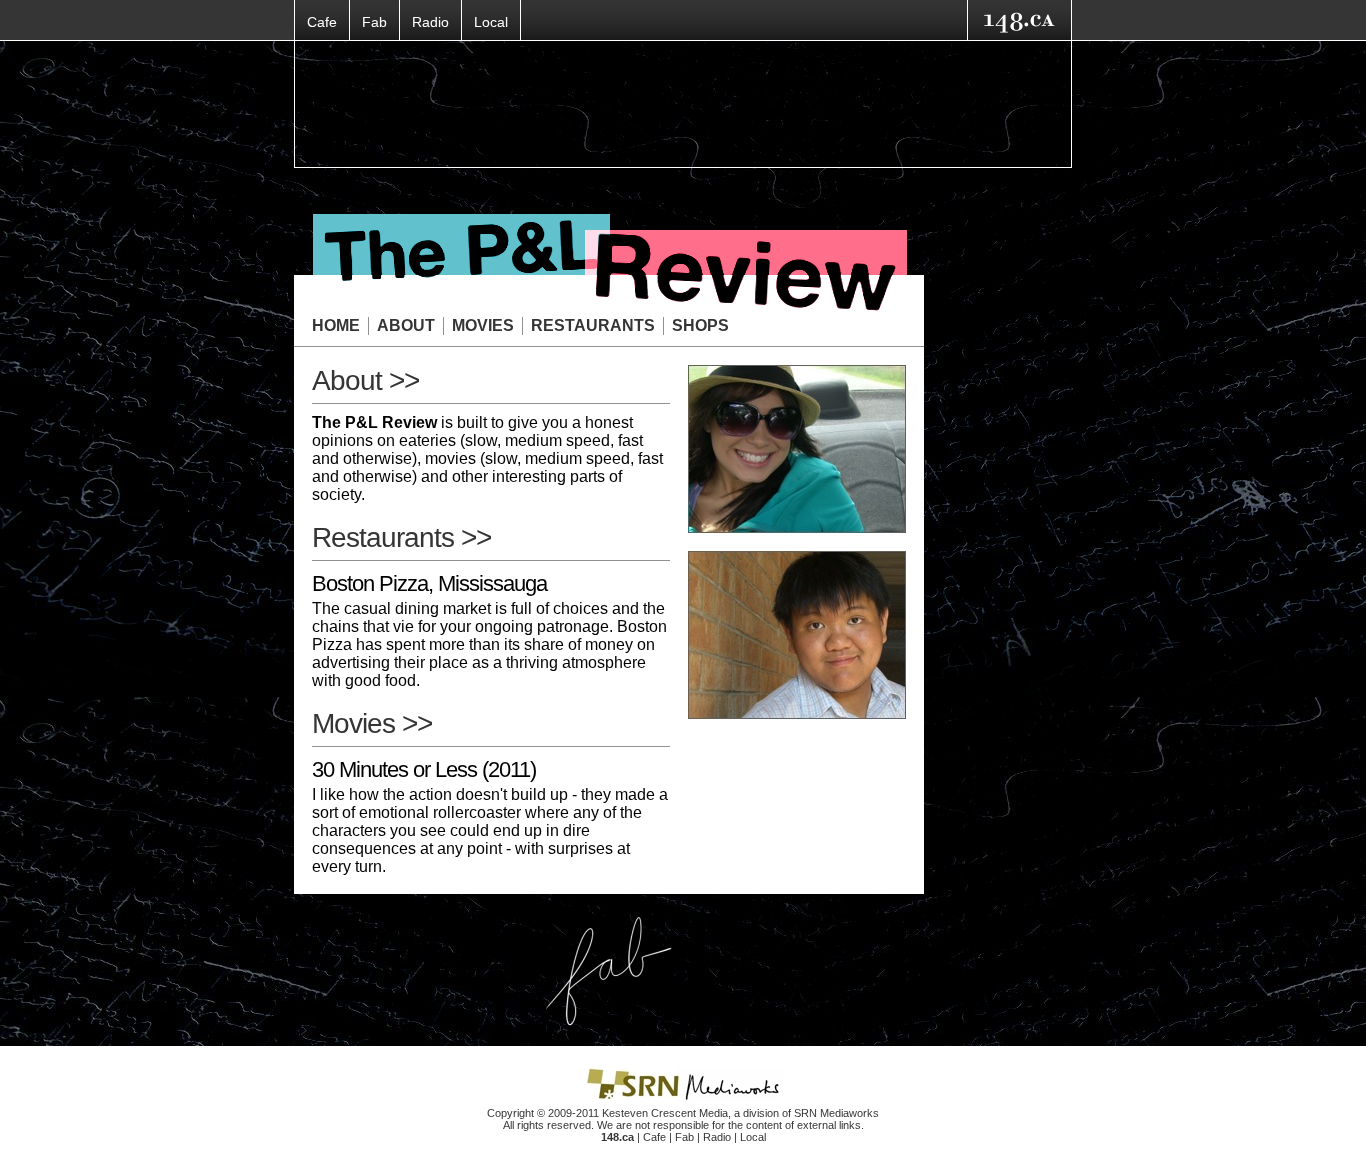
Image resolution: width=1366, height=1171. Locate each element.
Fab (374, 22)
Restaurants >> (401, 537)
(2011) (424, 769)
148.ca (617, 1137)
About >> (365, 380)
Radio (430, 22)
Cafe (322, 22)
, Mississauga (429, 583)
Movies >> (372, 723)
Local (491, 22)
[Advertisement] (683, 104)
